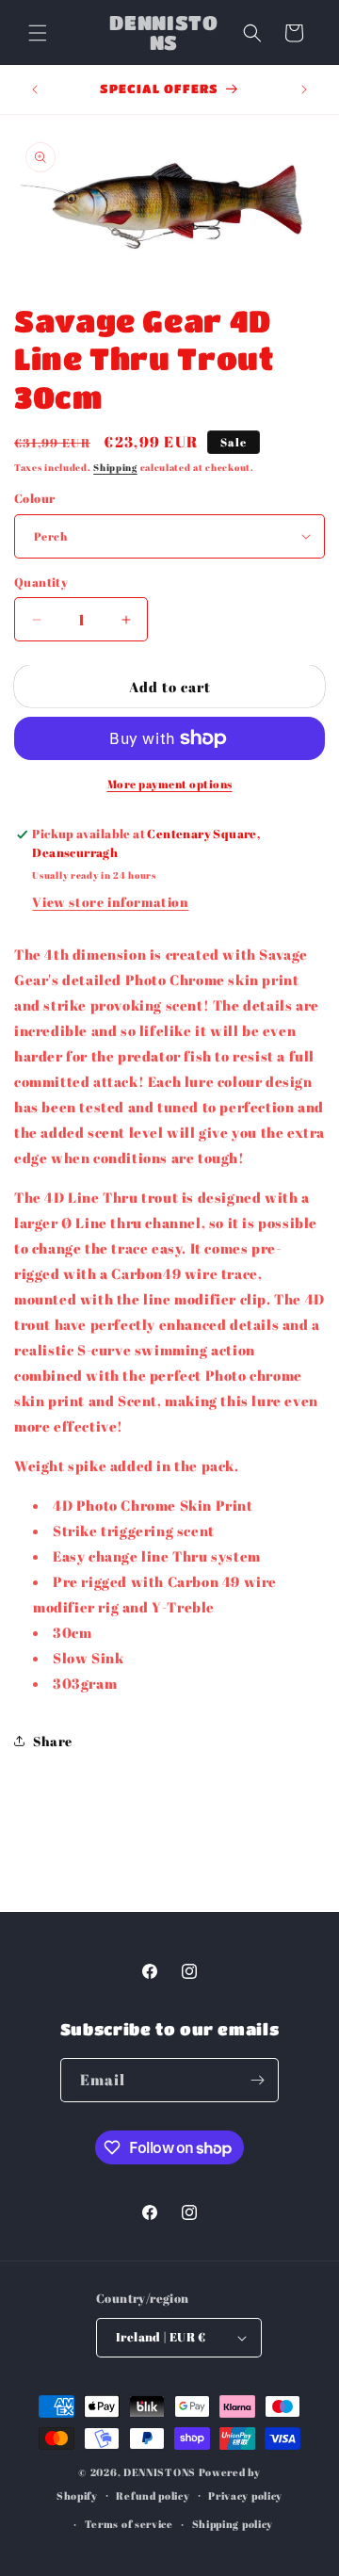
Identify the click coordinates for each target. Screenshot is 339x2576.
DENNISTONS (160, 2472)
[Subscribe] (257, 2080)
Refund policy (153, 2495)
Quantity (41, 582)
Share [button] (53, 1741)
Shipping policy (233, 2524)
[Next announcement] (304, 89)
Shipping (115, 467)
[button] (38, 33)
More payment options (170, 784)
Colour (34, 498)
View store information (110, 902)
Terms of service (129, 2524)
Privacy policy (245, 2495)
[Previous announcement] (35, 89)
